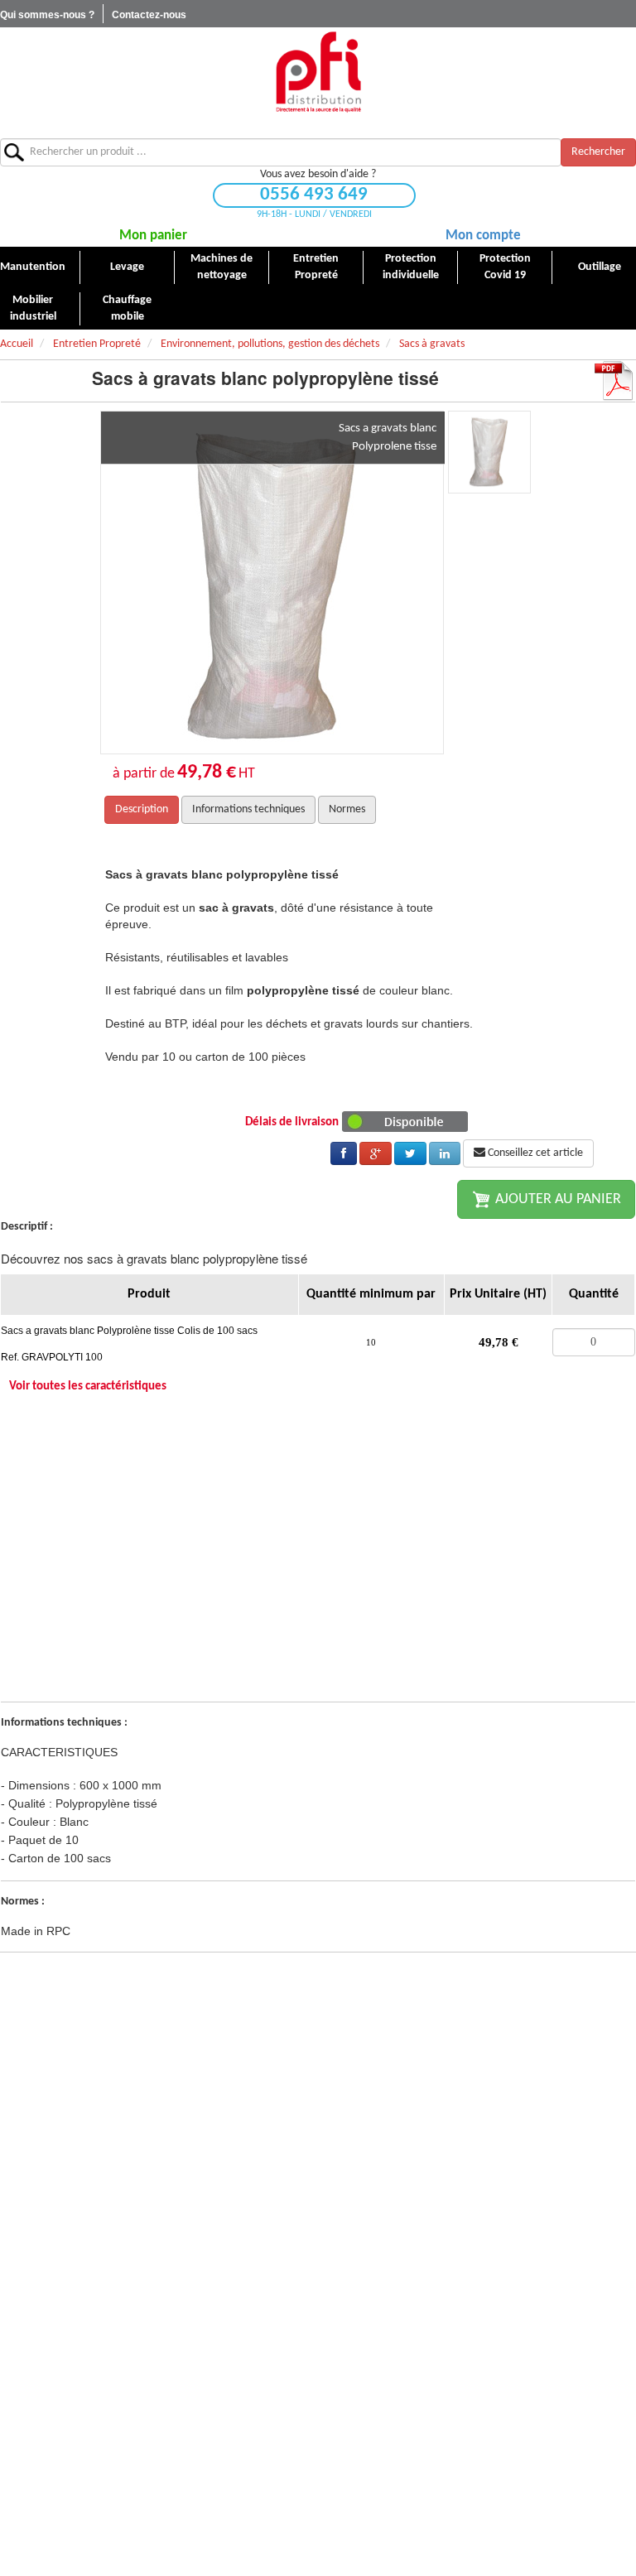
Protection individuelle (411, 267)
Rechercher (598, 152)
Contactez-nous (149, 15)
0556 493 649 (314, 195)
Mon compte (483, 236)
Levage (127, 267)
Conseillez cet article (534, 1153)
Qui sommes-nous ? (47, 15)
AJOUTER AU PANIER (556, 1199)
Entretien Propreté (316, 267)
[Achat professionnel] (318, 72)
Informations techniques (248, 809)
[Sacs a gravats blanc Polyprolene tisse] (272, 583)
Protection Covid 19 (505, 267)
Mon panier (153, 236)
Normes (347, 809)
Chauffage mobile (127, 308)
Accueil (17, 344)
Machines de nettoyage (222, 267)
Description (142, 809)
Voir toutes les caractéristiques (88, 1387)
